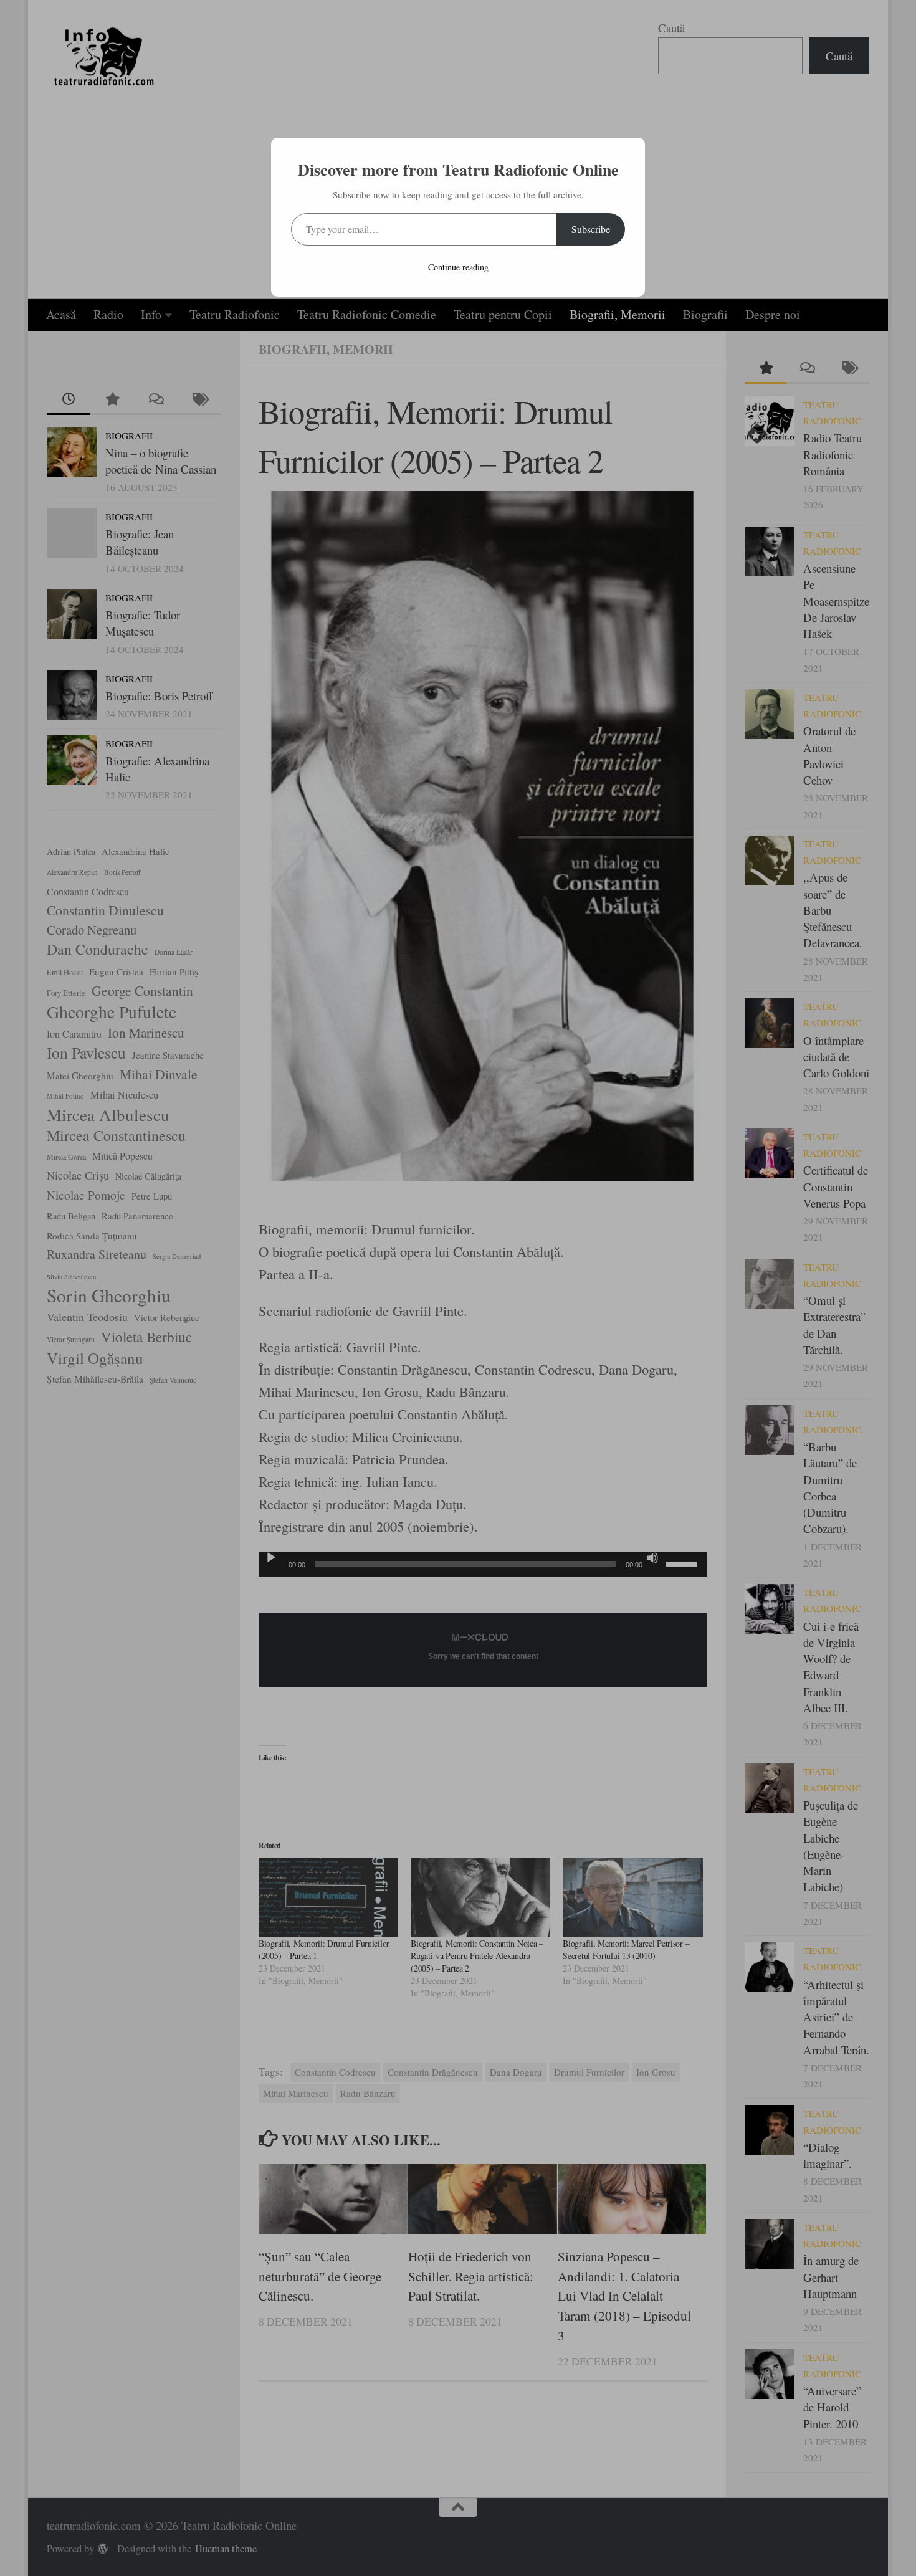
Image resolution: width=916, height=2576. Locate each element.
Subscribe (591, 229)
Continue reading (458, 267)
